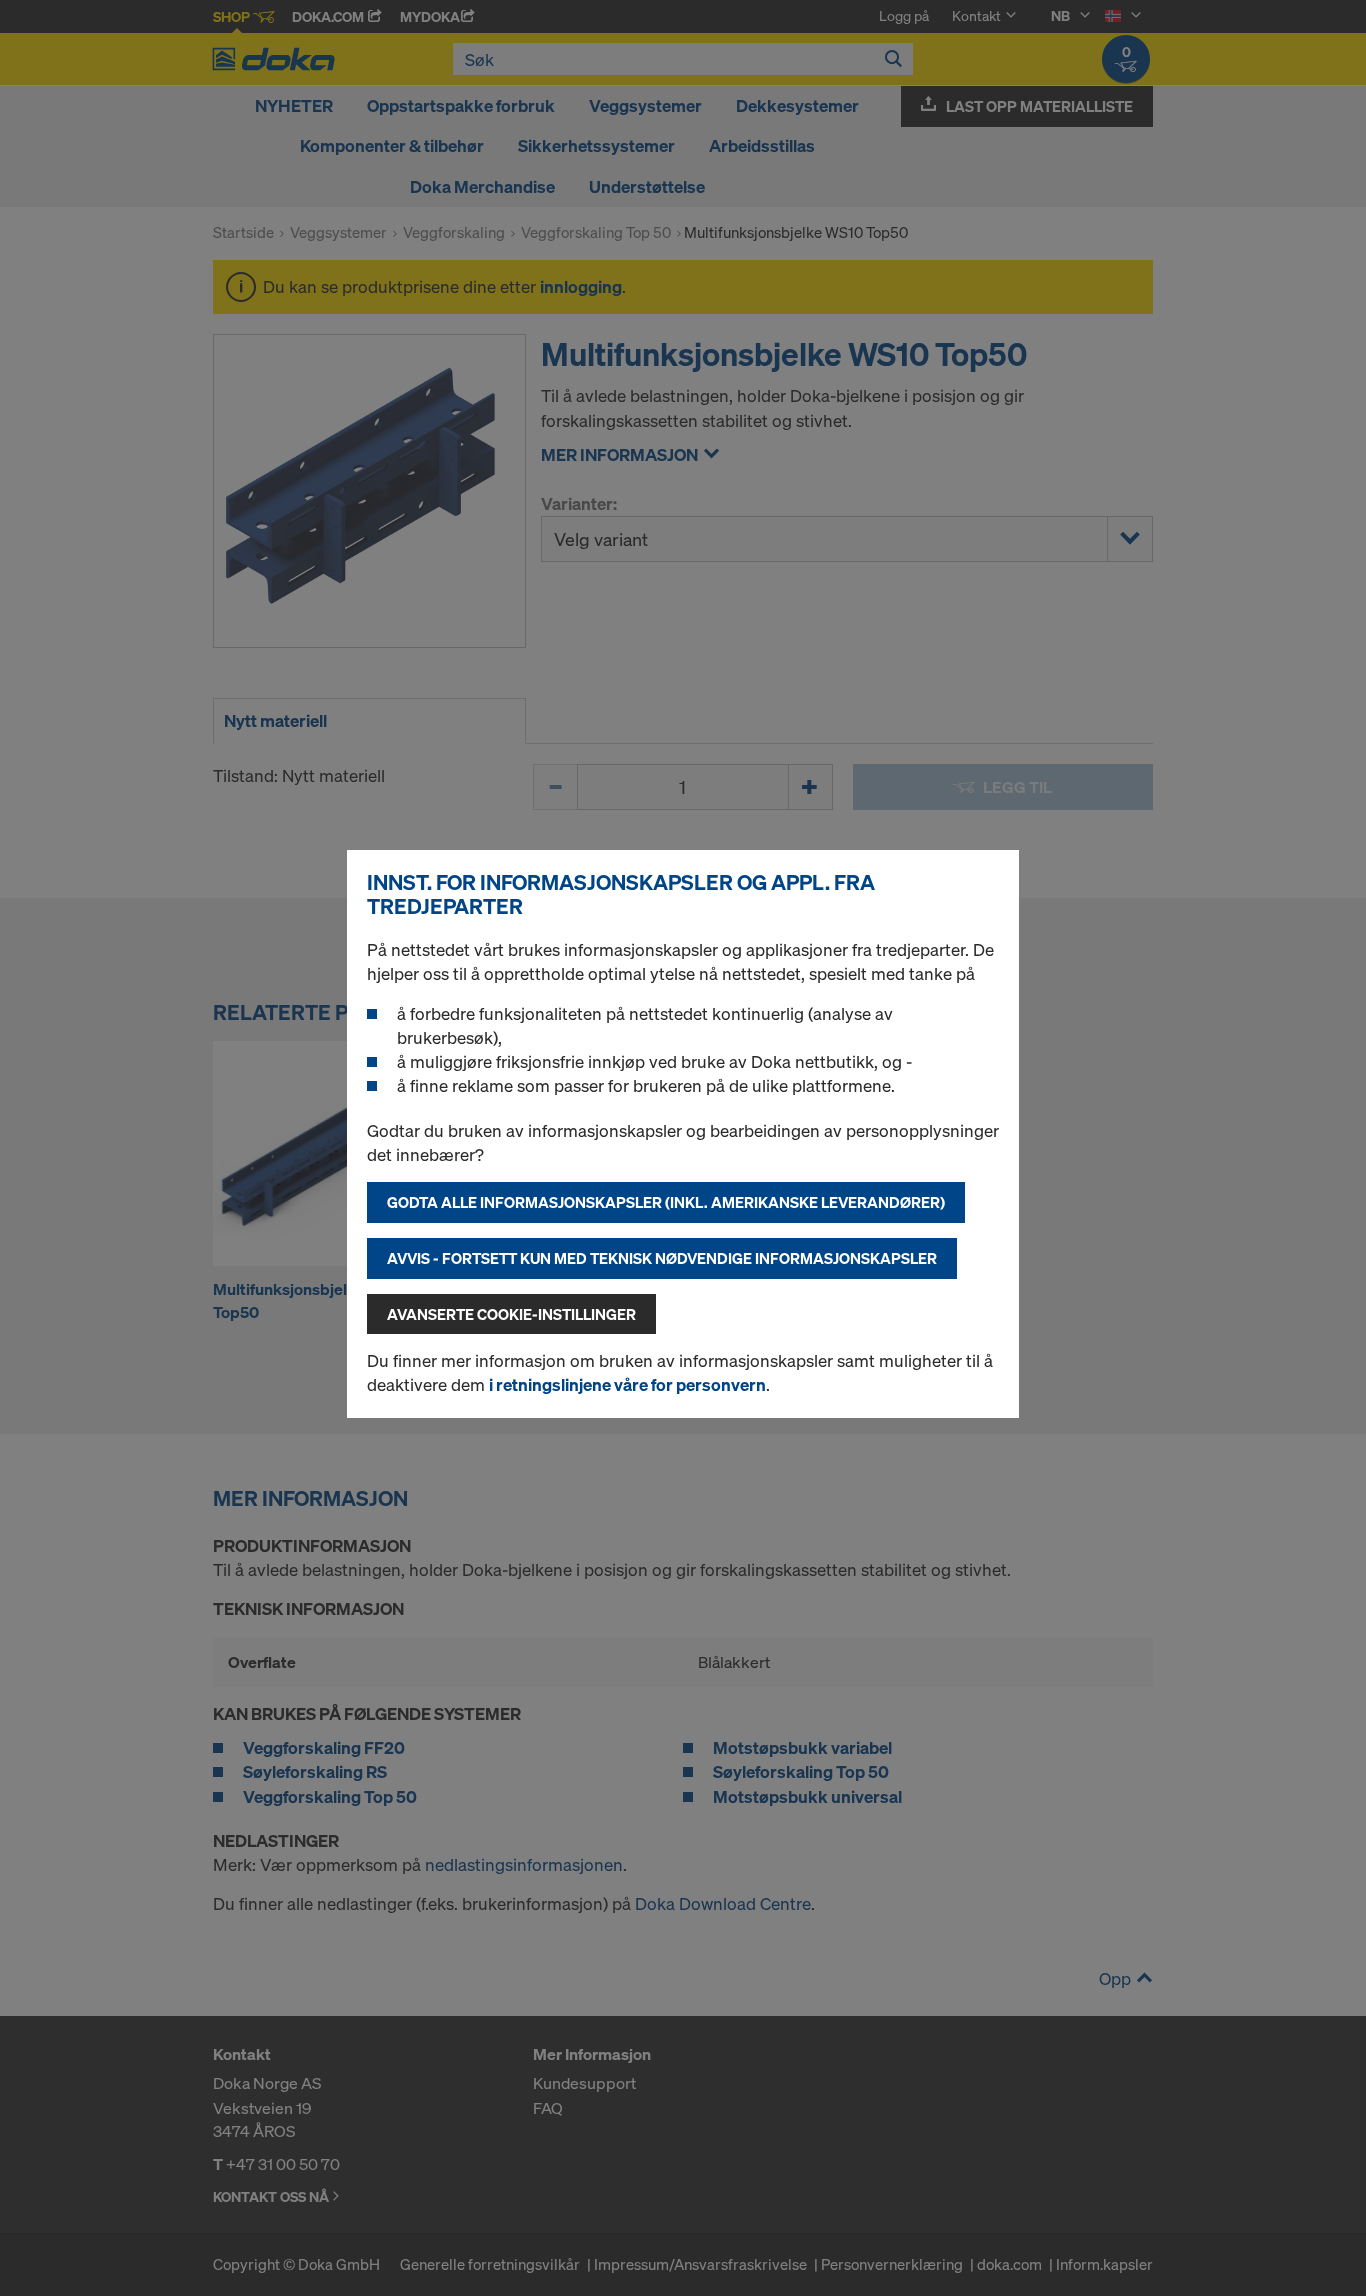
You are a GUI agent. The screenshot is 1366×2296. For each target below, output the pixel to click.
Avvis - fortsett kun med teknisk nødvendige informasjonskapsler (662, 1258)
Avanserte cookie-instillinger (511, 1314)
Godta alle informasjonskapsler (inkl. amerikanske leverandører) (666, 1202)
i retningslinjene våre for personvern (627, 1384)
